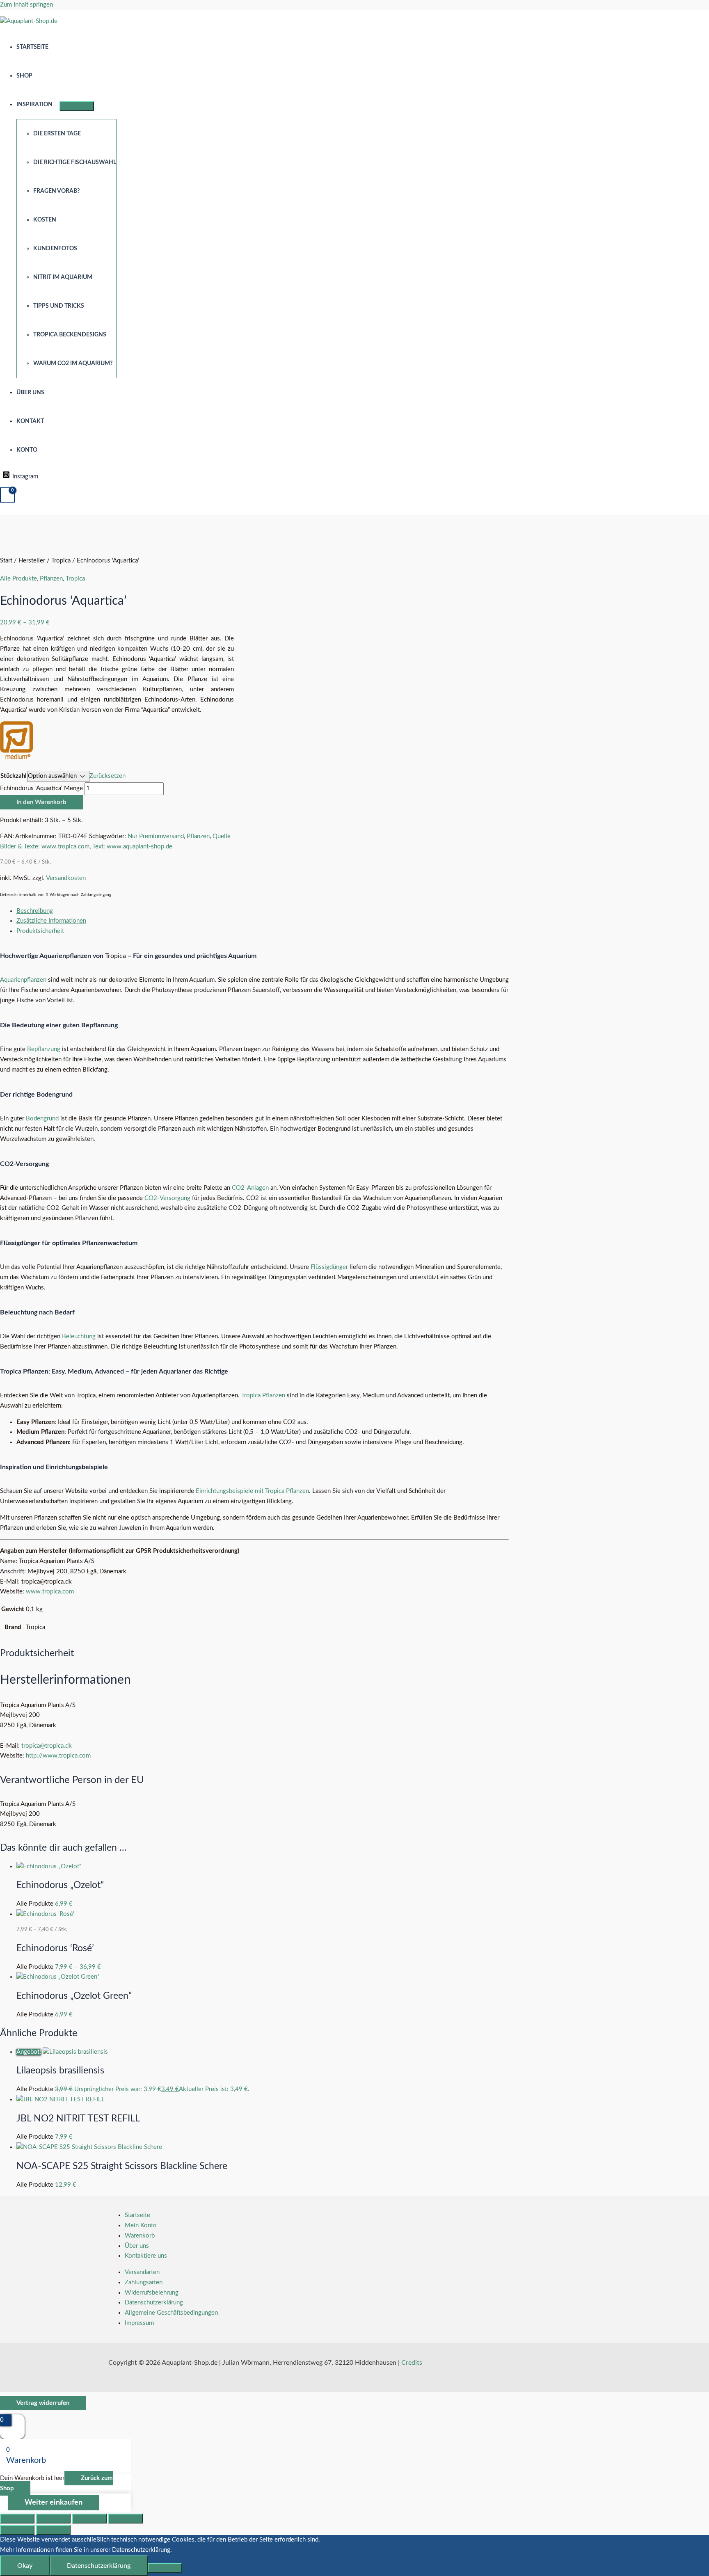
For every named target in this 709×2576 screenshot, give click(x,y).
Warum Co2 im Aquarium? (73, 363)
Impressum (139, 2323)
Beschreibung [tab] (35, 911)
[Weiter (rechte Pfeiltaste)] (53, 2530)
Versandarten (142, 2272)
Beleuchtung (79, 1336)
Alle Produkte (18, 579)
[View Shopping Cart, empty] (7, 495)
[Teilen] (89, 2519)
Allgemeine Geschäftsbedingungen (171, 2313)
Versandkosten (66, 878)
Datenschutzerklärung (154, 2303)
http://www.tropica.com (58, 1756)
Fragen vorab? (56, 191)
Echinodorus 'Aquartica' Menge (41, 788)
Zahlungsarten (144, 2282)
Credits (412, 2363)
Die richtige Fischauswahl (75, 162)
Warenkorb (140, 2236)
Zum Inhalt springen (26, 5)
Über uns (30, 393)
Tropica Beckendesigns (70, 335)
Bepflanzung (44, 1049)
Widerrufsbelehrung (152, 2293)
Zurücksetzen (107, 776)
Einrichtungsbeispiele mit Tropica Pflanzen (252, 1491)
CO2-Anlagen (250, 1188)
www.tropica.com (50, 1592)
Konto (27, 450)
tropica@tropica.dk (47, 1746)
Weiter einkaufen (54, 2503)
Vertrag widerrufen (43, 2403)
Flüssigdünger (329, 1267)
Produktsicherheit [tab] (40, 931)
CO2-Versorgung (167, 1198)
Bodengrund (42, 1119)
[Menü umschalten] (77, 106)
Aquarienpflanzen (23, 980)
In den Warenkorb (41, 802)
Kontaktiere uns (146, 2256)
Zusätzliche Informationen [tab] (51, 921)
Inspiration (34, 105)
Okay (25, 2566)
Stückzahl (14, 776)
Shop (24, 76)
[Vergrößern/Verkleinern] (17, 2519)
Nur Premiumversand (156, 836)
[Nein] (165, 2568)
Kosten (45, 220)
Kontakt (30, 421)
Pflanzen (51, 579)
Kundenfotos (55, 249)
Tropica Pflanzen (263, 1395)
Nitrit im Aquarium (63, 277)
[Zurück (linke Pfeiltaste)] (17, 2530)
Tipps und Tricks (59, 306)
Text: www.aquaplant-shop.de (132, 847)
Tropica (61, 561)
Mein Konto (141, 2225)
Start (6, 561)
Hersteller (32, 561)
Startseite (32, 47)
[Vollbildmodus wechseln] (53, 2519)
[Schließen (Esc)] (126, 2519)
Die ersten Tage (57, 134)
